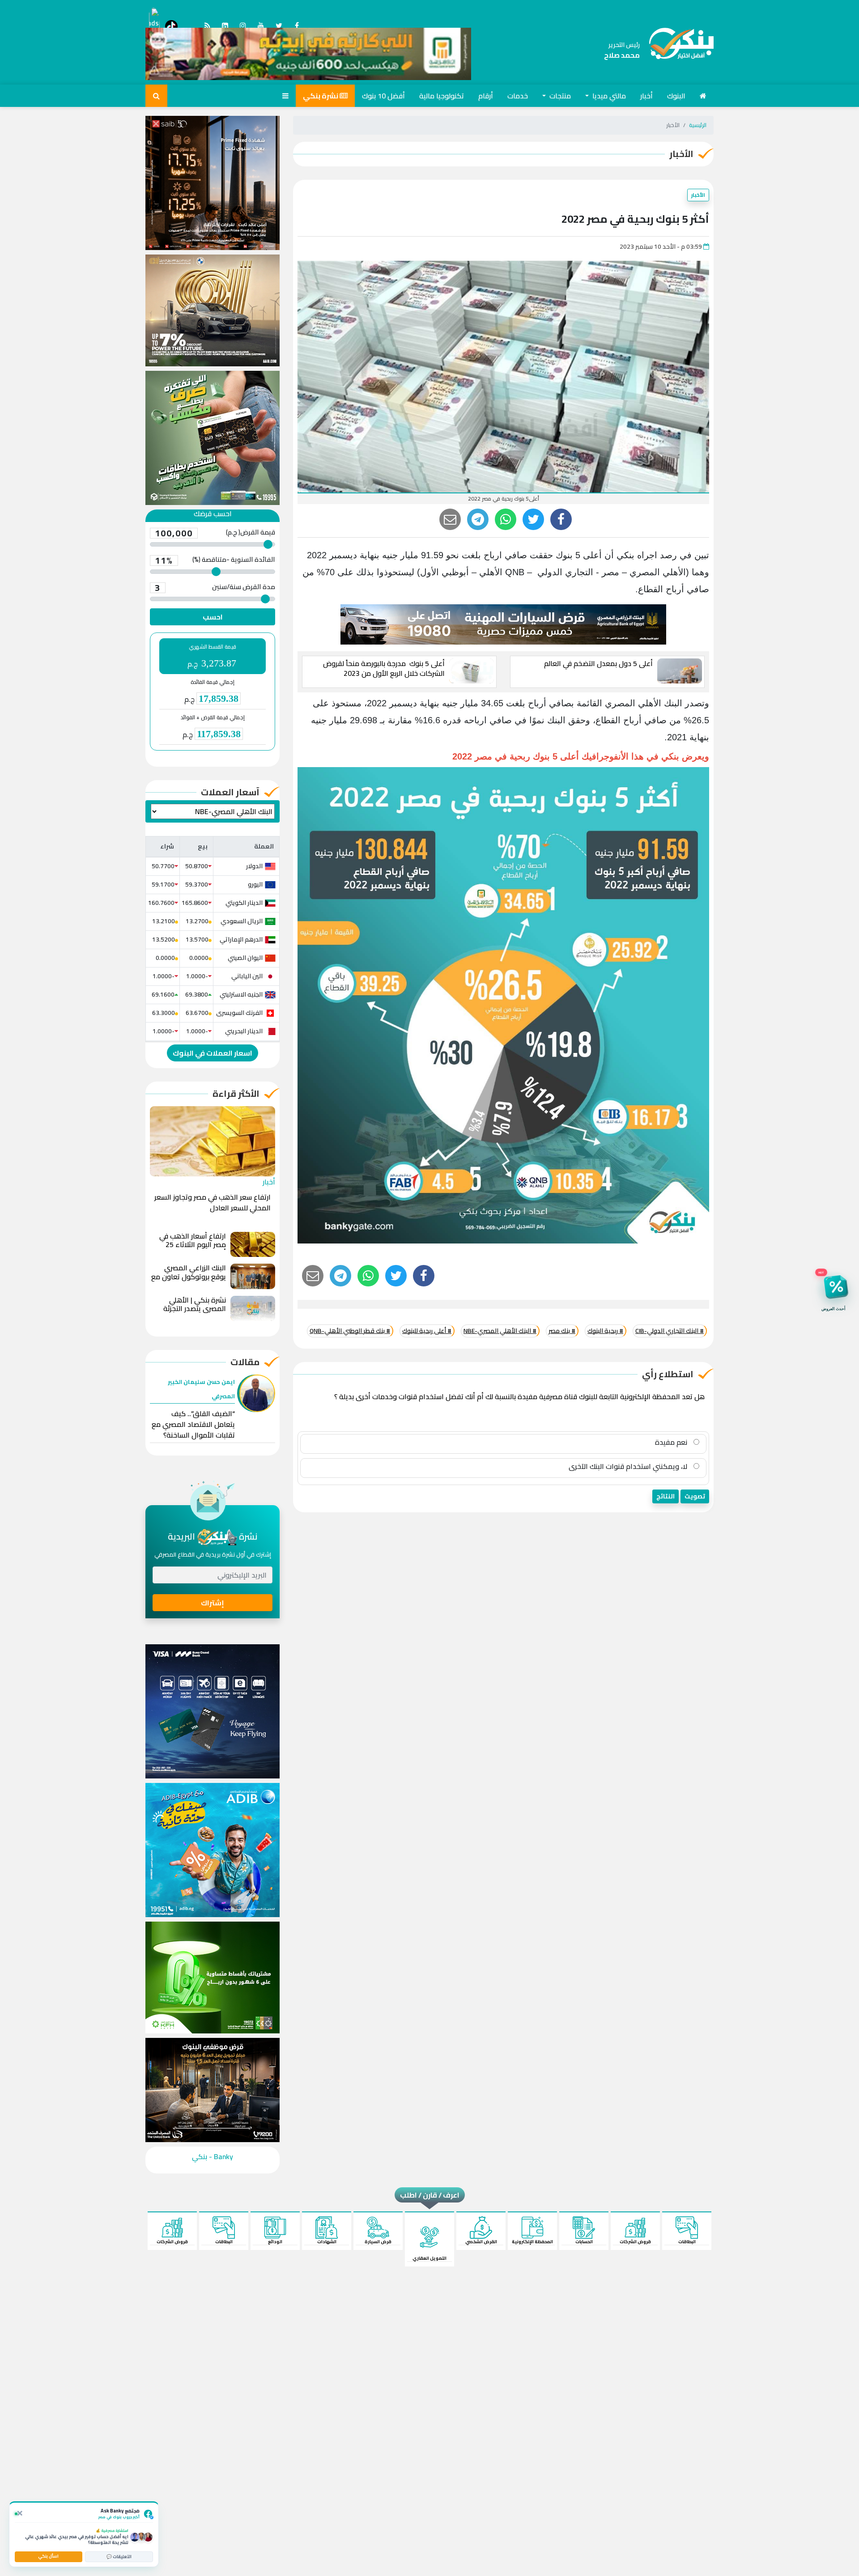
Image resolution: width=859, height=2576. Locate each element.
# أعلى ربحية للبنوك (427, 1331)
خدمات (518, 96)
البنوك (676, 96)
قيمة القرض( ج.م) (215, 533)
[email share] (478, 519)
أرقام (486, 96)
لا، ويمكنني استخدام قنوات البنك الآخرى (629, 1466)
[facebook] (561, 519)
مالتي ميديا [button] (608, 96)
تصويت (695, 1496)
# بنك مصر (562, 1331)
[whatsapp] (506, 519)
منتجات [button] (559, 96)
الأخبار (698, 195)
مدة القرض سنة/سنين (215, 588)
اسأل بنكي (48, 2556)
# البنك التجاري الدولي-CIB (670, 1331)
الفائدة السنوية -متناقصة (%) (215, 560)
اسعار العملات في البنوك (213, 1053)
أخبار (646, 96)
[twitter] (533, 519)
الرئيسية (698, 125)
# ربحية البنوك (605, 1331)
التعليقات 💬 (119, 2557)
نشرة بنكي (321, 96)
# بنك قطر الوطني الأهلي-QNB (350, 1331)
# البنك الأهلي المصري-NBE (500, 1331)
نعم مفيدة (672, 1442)
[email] (450, 519)
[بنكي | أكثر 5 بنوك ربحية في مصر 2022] (677, 50)
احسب (213, 617)
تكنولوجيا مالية (442, 96)
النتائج (666, 1496)
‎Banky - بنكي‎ (213, 2156)
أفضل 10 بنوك (383, 96)
